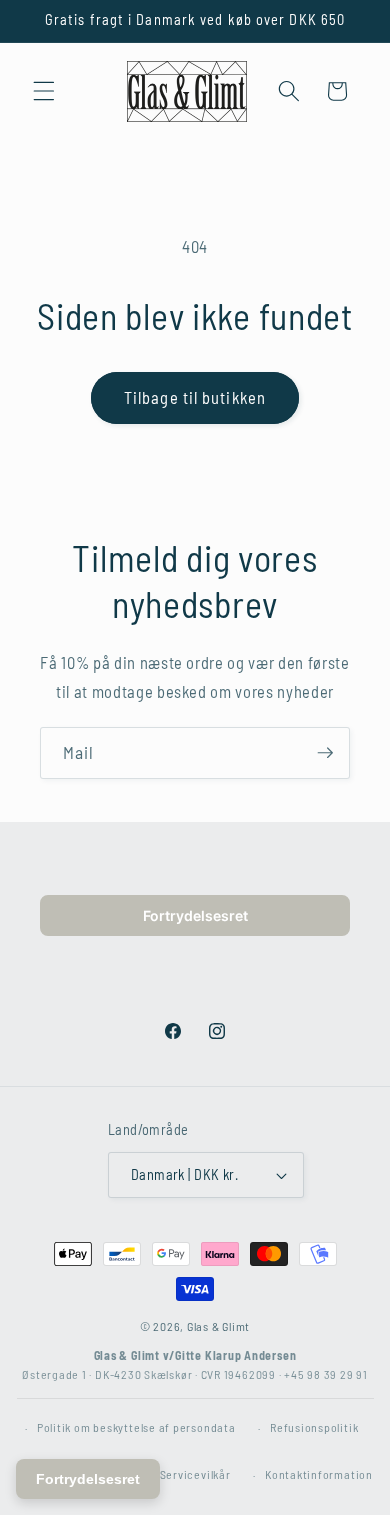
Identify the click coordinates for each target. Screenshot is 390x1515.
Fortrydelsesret (195, 915)
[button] (44, 91)
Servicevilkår (195, 1474)
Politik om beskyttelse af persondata (136, 1427)
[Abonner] (325, 753)
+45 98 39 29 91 (326, 1374)
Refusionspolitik (314, 1427)
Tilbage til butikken (195, 397)
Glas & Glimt (218, 1326)
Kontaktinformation (319, 1474)
